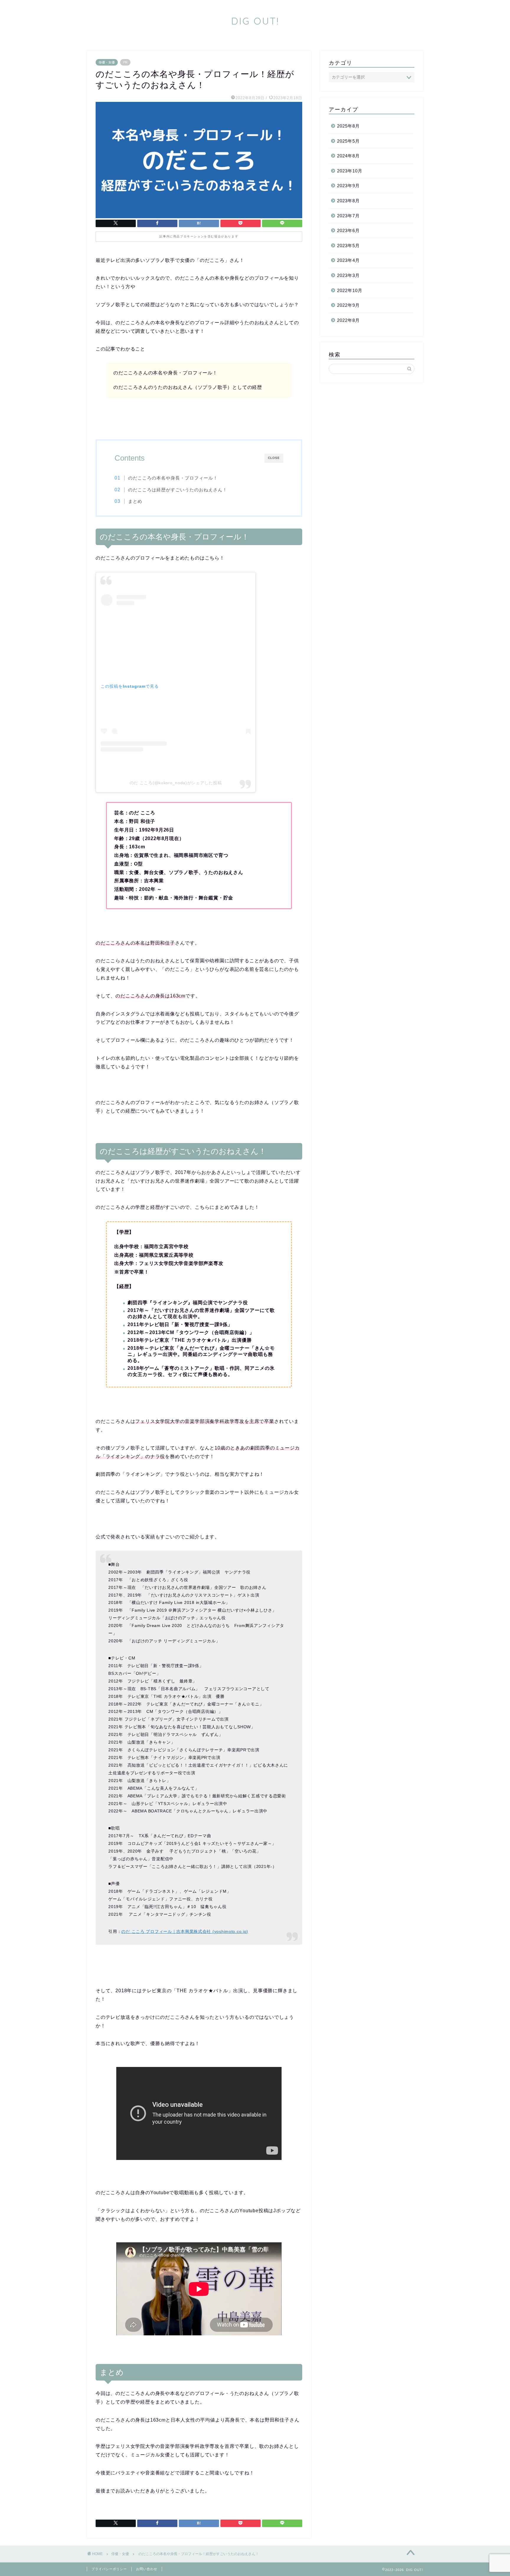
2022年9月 (348, 305)
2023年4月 (348, 260)
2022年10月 (350, 290)
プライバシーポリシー (109, 2569)
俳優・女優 (107, 62)
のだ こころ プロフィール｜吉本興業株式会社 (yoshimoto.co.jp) (185, 1931)
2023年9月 (348, 186)
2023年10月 (350, 171)
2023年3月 (348, 275)
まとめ (135, 501)
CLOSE (274, 458)
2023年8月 (348, 201)
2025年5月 (348, 141)
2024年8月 (348, 156)
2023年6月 (348, 230)
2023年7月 (348, 216)
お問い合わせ (147, 2569)
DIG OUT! (255, 21)
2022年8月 (348, 320)
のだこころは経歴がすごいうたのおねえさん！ (178, 490)
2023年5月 (348, 246)
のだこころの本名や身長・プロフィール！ (173, 478)
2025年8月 (348, 126)
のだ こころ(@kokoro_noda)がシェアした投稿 (176, 783)
